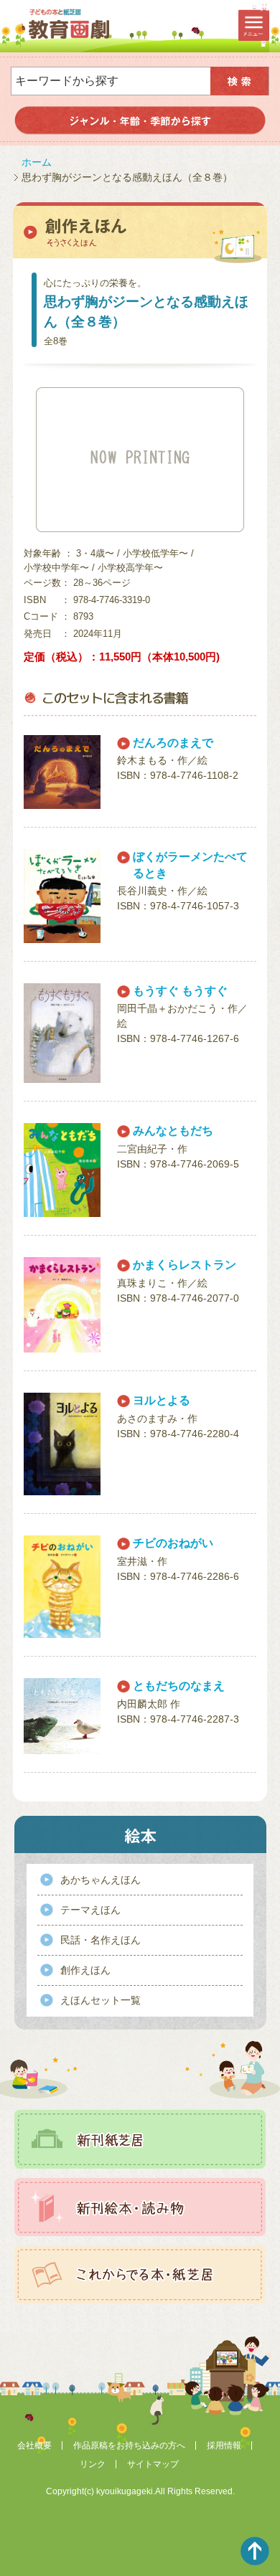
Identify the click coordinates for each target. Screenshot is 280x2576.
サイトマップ (153, 2464)
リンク (93, 2464)
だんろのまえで (173, 743)
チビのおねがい (173, 1543)
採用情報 (224, 2445)
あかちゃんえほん (101, 1880)
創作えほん (85, 1970)
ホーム (37, 162)
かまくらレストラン (185, 1265)
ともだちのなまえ (179, 1686)
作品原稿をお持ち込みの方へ (129, 2445)
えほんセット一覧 (101, 2000)
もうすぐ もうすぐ (180, 991)
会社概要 (34, 2445)
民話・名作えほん (101, 1940)
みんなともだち (173, 1131)
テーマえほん (90, 1910)
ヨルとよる (162, 1400)
